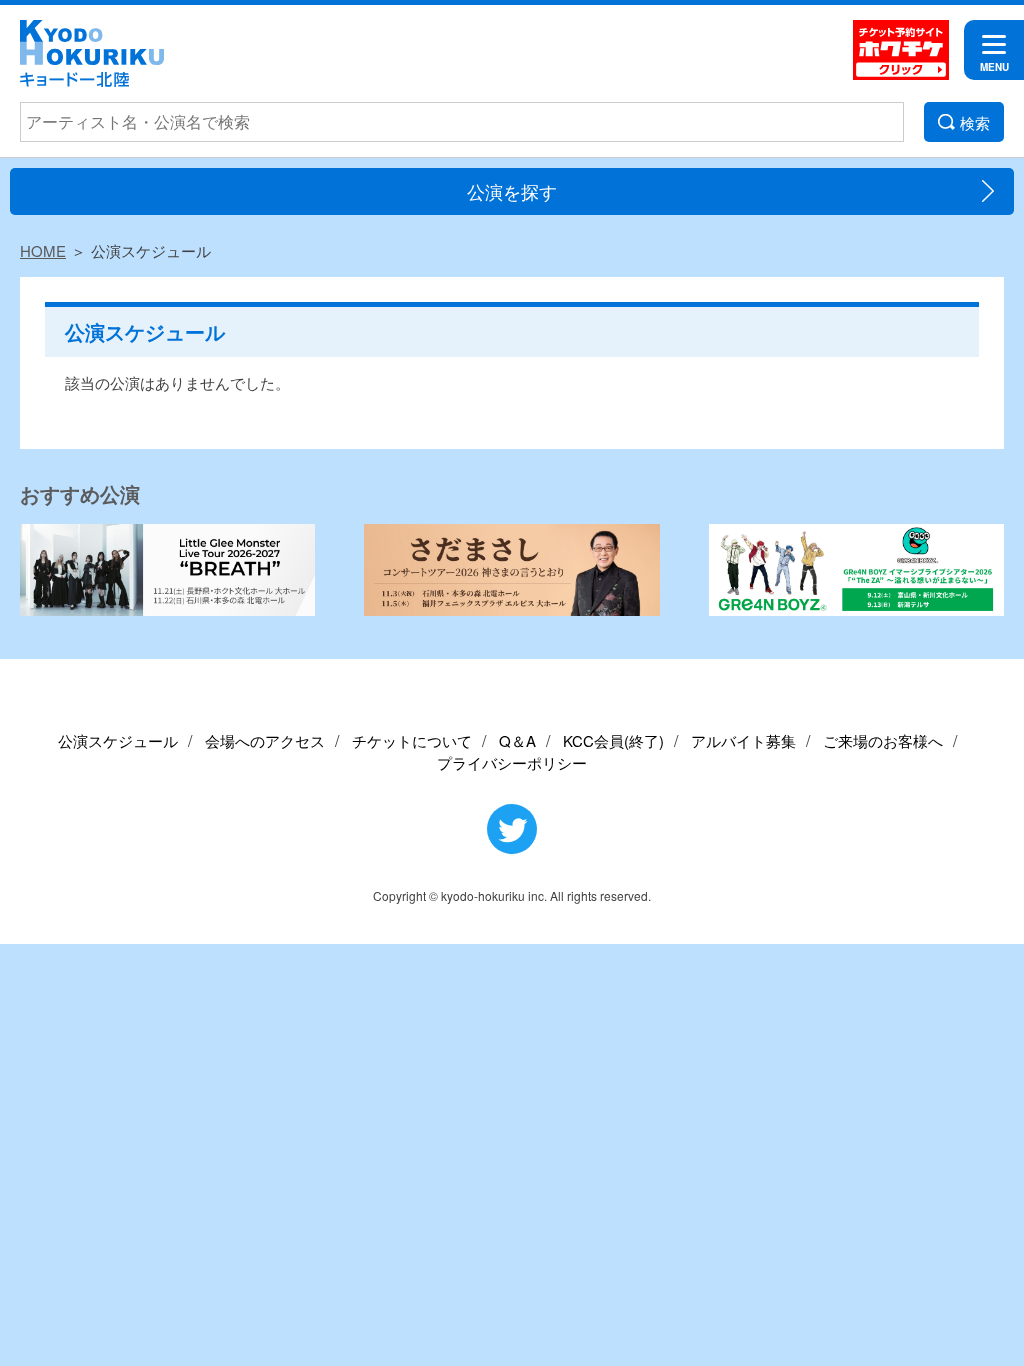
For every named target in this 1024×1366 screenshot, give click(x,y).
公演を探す (512, 191)
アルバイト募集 (743, 740)
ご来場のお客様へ (883, 740)
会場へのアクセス (265, 740)
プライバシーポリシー (512, 762)
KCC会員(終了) (613, 740)
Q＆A (517, 740)
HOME (43, 250)
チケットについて (412, 740)
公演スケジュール (118, 740)
